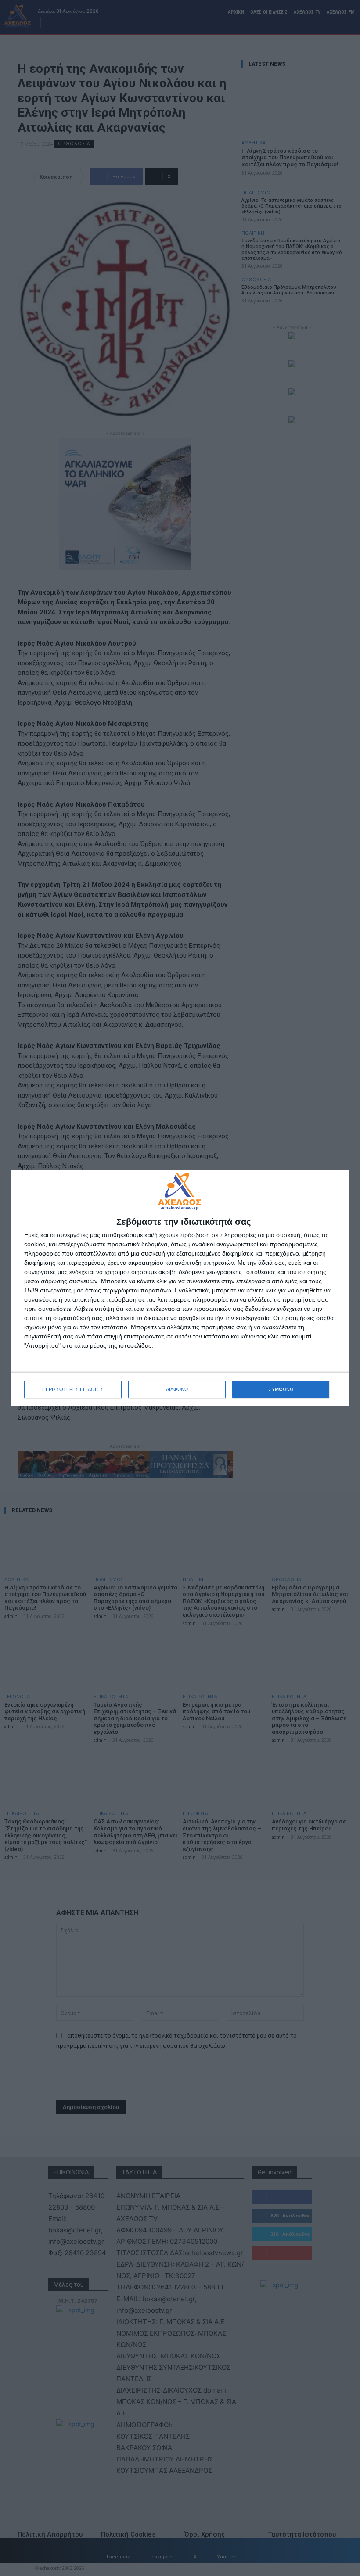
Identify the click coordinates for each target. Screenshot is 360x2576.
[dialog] (180, 1288)
